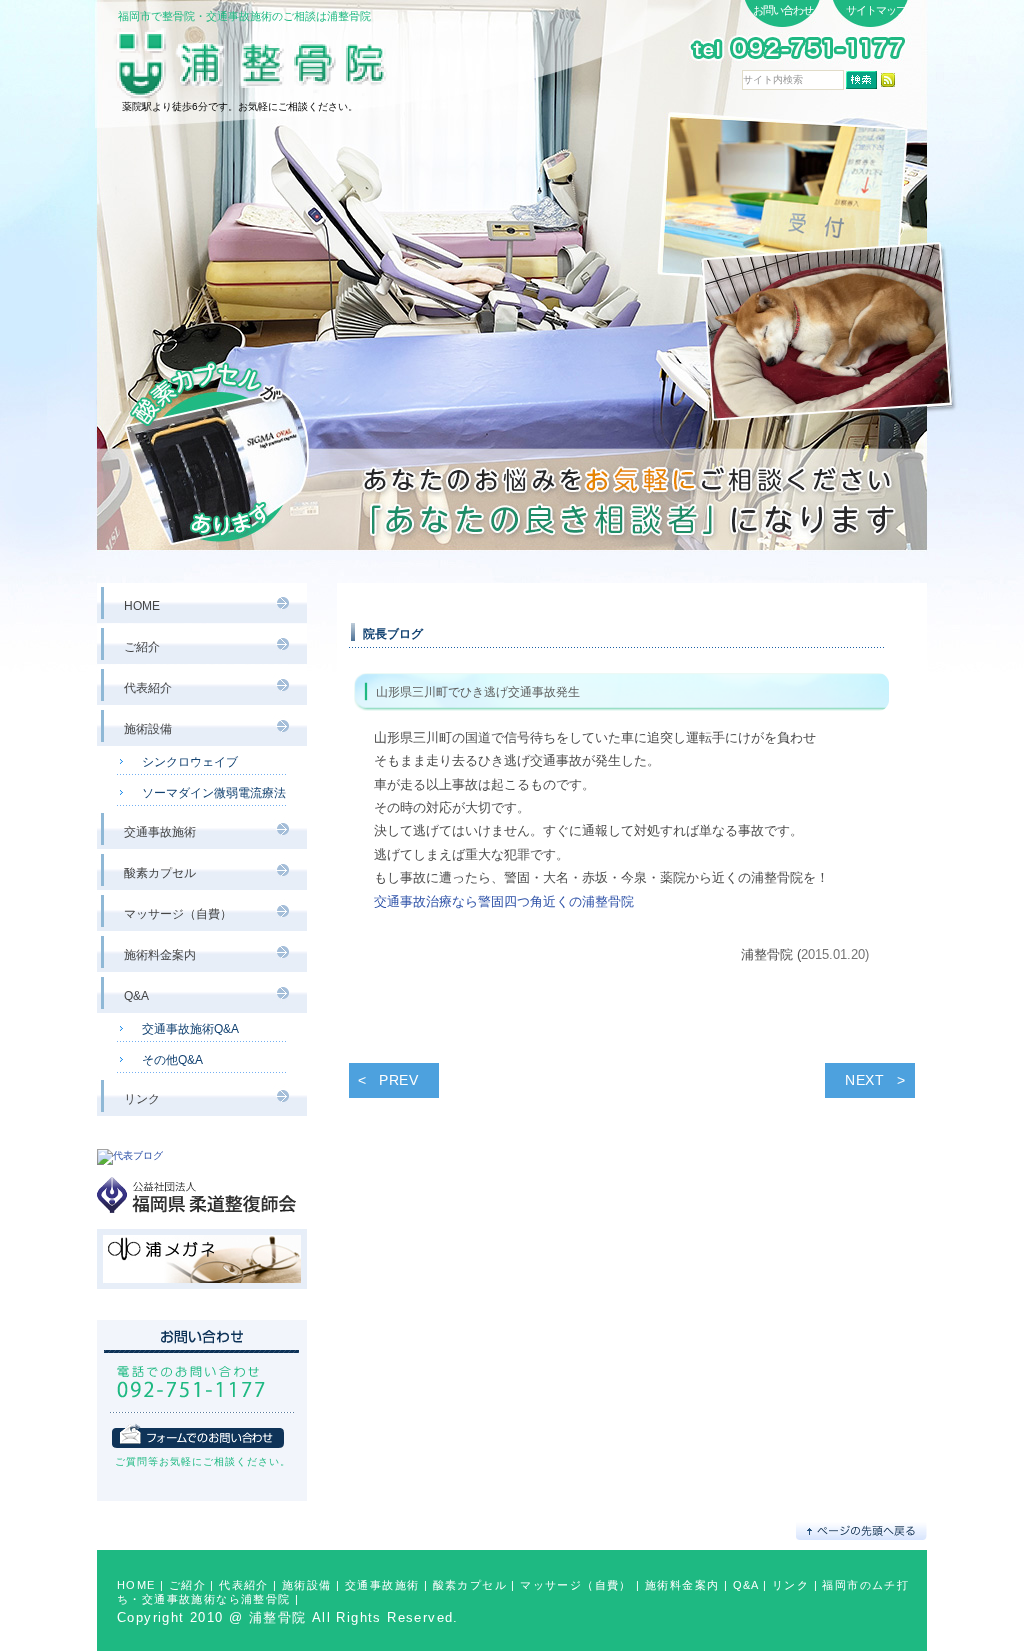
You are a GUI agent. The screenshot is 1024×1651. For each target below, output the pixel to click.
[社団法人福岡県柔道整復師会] (202, 1221)
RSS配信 (888, 80)
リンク (790, 1585)
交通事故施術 (382, 1585)
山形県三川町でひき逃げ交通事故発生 (478, 692)
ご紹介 (187, 1585)
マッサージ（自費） (576, 1585)
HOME (136, 1585)
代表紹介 (244, 1585)
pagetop (861, 1530)
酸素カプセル (470, 1585)
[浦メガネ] (202, 1297)
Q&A (746, 1585)
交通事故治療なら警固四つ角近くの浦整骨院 (504, 901)
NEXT (865, 1080)
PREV (399, 1080)
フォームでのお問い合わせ (198, 1435)
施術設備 (307, 1585)
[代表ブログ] (130, 1155)
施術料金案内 (682, 1585)
